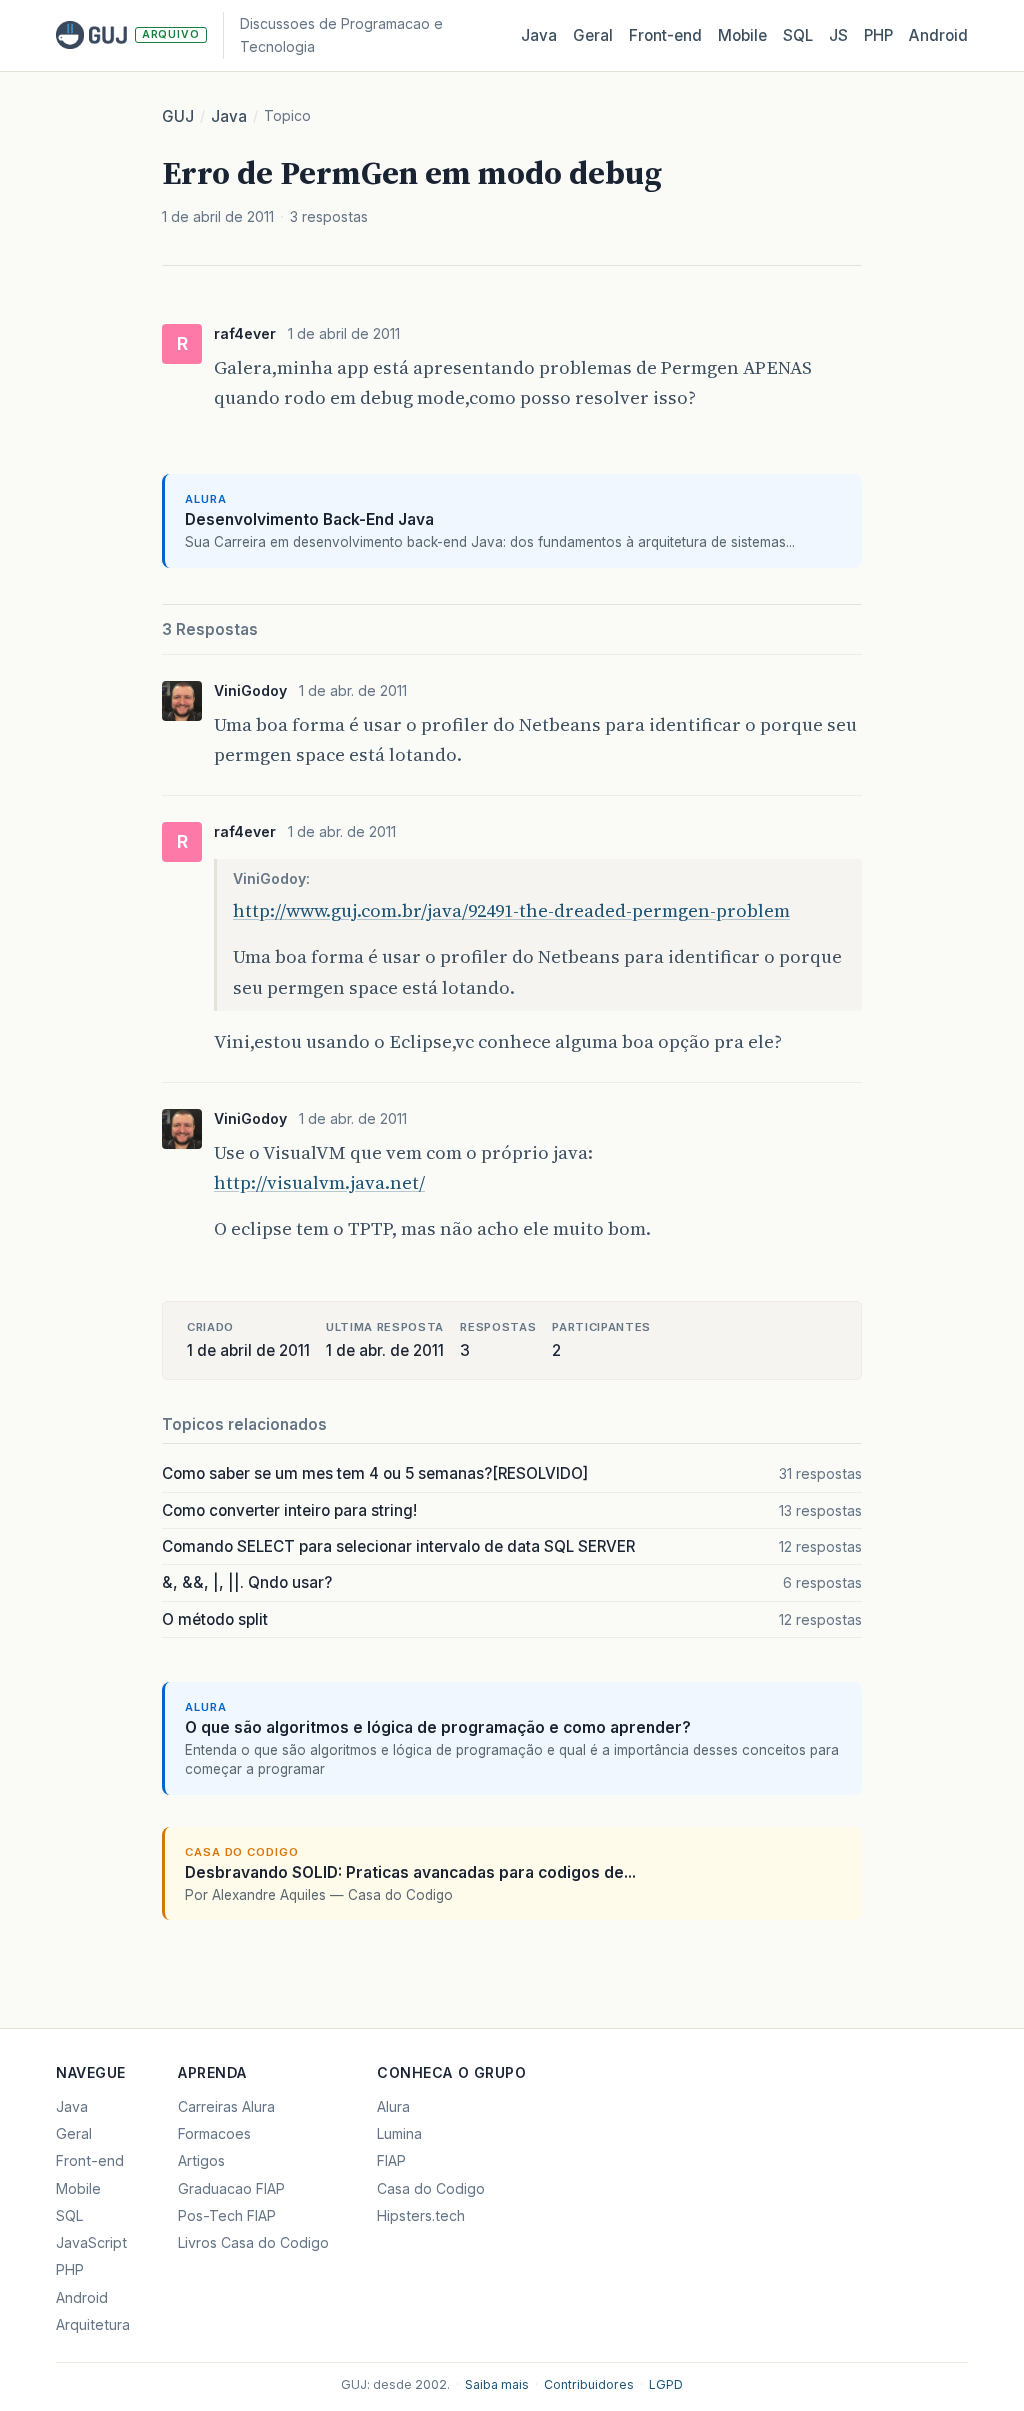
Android (938, 35)
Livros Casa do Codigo (253, 2242)
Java (539, 35)
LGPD (666, 2384)
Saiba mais (497, 2384)
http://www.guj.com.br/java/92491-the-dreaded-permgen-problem (511, 910)
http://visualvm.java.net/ (319, 1182)
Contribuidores (589, 2384)
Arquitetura (93, 2324)
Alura (393, 2106)
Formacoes (214, 2133)
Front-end (90, 2160)
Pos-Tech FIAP (227, 2215)
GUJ (178, 116)
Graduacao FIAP (231, 2188)
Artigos (201, 2160)
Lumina (399, 2133)
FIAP (391, 2160)
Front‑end (665, 35)
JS (838, 35)
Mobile (742, 35)
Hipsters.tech (421, 2215)
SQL (798, 35)
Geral (593, 35)
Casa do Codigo (431, 2188)
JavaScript (91, 2242)
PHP (878, 35)
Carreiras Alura (226, 2106)
